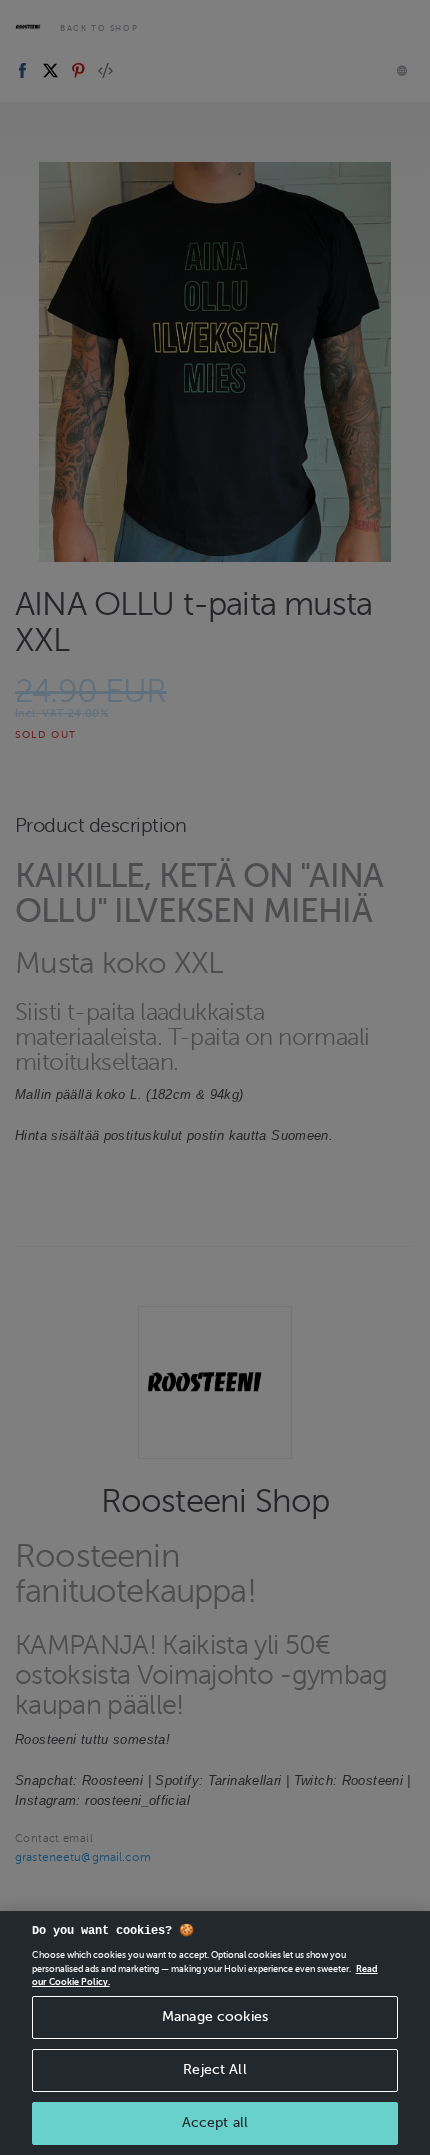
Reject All (214, 2069)
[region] (215, 2033)
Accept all (215, 2122)
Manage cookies (215, 2016)
